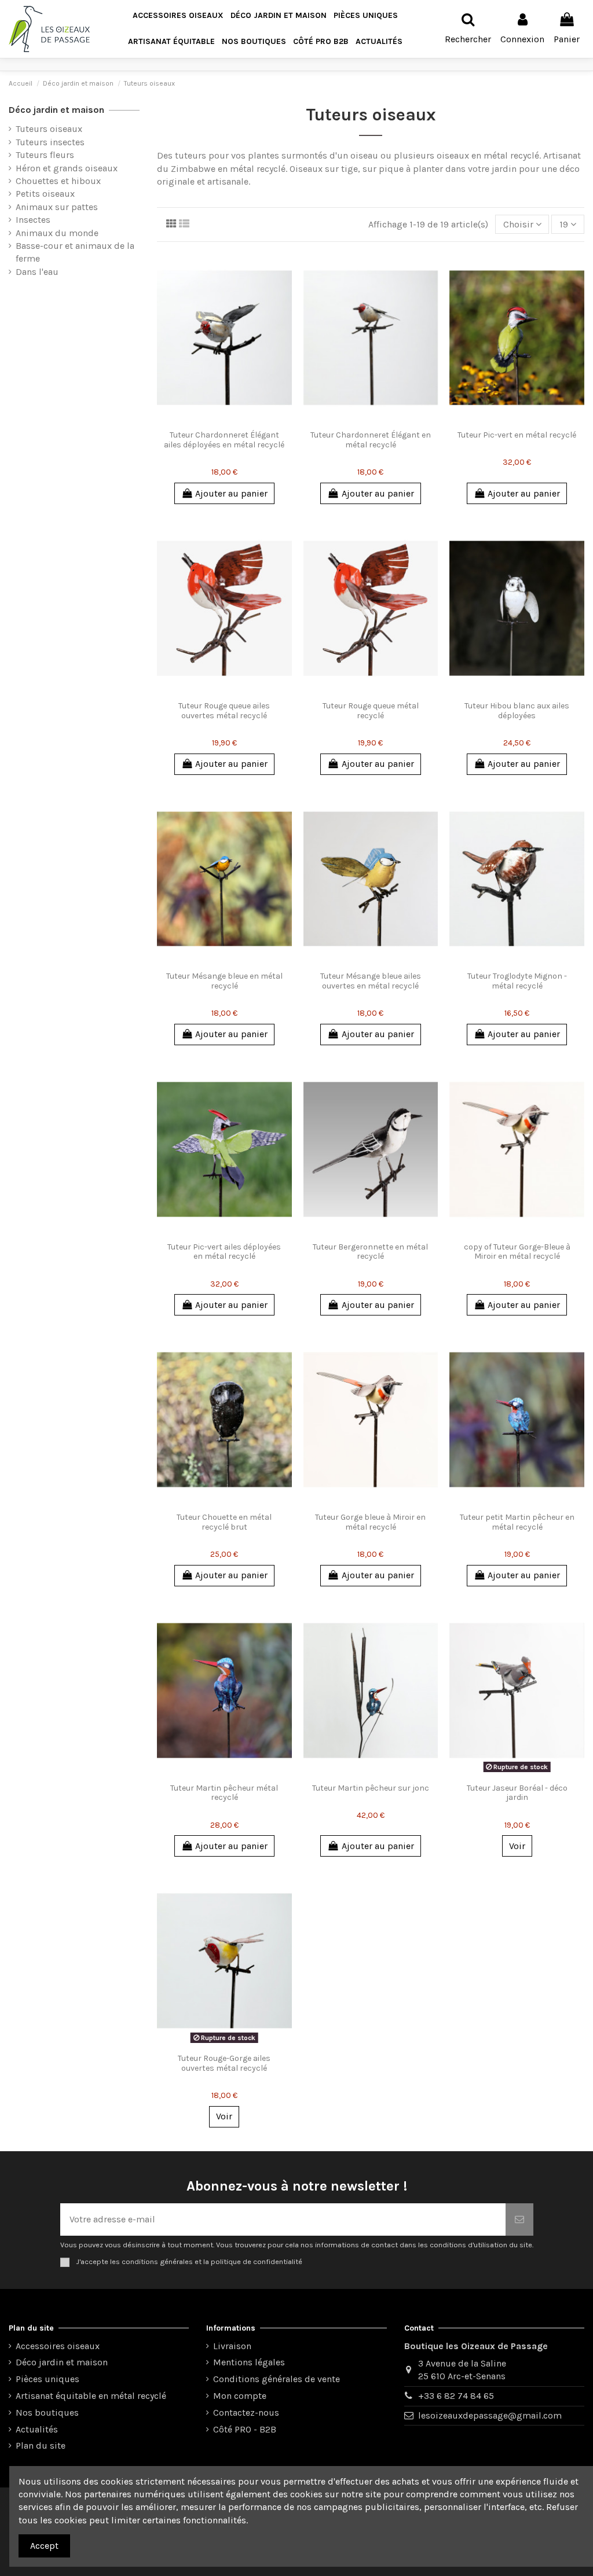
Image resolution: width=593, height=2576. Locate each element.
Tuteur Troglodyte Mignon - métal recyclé (517, 981)
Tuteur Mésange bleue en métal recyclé (224, 981)
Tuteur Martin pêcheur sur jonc (371, 1788)
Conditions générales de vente (277, 2379)
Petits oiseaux (45, 194)
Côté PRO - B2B (245, 2429)
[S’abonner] (519, 2219)
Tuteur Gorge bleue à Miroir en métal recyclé (370, 1522)
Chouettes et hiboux (58, 181)
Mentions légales (249, 2362)
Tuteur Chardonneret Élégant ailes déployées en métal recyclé (224, 440)
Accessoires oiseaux (58, 2346)
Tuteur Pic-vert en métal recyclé (517, 435)
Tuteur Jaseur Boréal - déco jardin (517, 1793)
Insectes (33, 220)
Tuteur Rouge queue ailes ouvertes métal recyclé (224, 711)
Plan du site (41, 2445)
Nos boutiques (47, 2413)
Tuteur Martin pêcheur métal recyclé (224, 1793)
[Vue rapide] (233, 420)
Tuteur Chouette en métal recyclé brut (224, 1522)
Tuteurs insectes (50, 142)
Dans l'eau (37, 272)
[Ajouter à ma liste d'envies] (215, 420)
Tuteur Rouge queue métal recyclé (371, 711)
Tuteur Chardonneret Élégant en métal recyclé (371, 440)
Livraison (232, 2346)
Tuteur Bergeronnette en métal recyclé (370, 1252)
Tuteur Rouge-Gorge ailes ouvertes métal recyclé (224, 2063)
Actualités (37, 2429)
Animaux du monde (57, 233)
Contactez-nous (246, 2413)
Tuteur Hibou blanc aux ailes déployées (517, 711)
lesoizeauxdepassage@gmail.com (490, 2415)
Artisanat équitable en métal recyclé (91, 2396)
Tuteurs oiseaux (49, 129)
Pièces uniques (47, 2379)
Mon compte (240, 2396)
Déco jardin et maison (56, 110)
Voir (517, 1846)
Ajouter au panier (231, 493)
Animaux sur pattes (57, 207)
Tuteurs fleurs (45, 155)
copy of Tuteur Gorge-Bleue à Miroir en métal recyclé (517, 1252)
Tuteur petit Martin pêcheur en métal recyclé (517, 1522)
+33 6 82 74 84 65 (456, 2396)
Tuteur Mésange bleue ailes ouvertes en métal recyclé (371, 981)
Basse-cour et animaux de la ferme (75, 252)
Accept (44, 2546)
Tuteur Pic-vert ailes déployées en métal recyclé (224, 1252)
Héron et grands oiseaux (67, 168)
